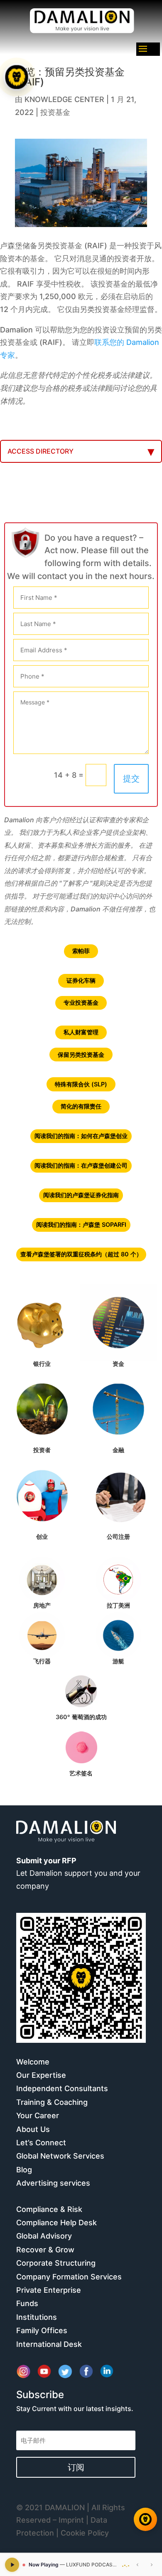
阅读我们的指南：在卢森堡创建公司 (81, 1165)
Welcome (33, 2062)
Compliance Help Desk (56, 2223)
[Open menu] (17, 77)
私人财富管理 (81, 1032)
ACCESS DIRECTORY (40, 451)
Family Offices (42, 2330)
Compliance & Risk (49, 2209)
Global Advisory (44, 2236)
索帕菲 (81, 951)
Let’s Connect (41, 2143)
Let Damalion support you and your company (78, 1873)
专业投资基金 (81, 1002)
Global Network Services (60, 2156)
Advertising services (53, 2183)
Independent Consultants (62, 2088)
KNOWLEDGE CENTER (64, 99)
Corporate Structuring (56, 2263)
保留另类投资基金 (81, 1055)
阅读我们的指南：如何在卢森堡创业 (81, 1136)
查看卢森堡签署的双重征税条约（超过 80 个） (81, 1254)
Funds (27, 2303)
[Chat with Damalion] (145, 2519)
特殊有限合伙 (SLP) (81, 1084)
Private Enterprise (49, 2290)
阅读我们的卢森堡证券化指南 (81, 1195)
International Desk (49, 2344)
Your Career (38, 2115)
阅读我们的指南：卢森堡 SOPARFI (81, 1224)
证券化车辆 (81, 980)
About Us (33, 2129)
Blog (24, 2170)
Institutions (37, 2317)
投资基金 (55, 112)
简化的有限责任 (81, 1106)
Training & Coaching (52, 2102)
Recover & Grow (45, 2250)
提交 (131, 779)
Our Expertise (41, 2075)
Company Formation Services (69, 2277)
